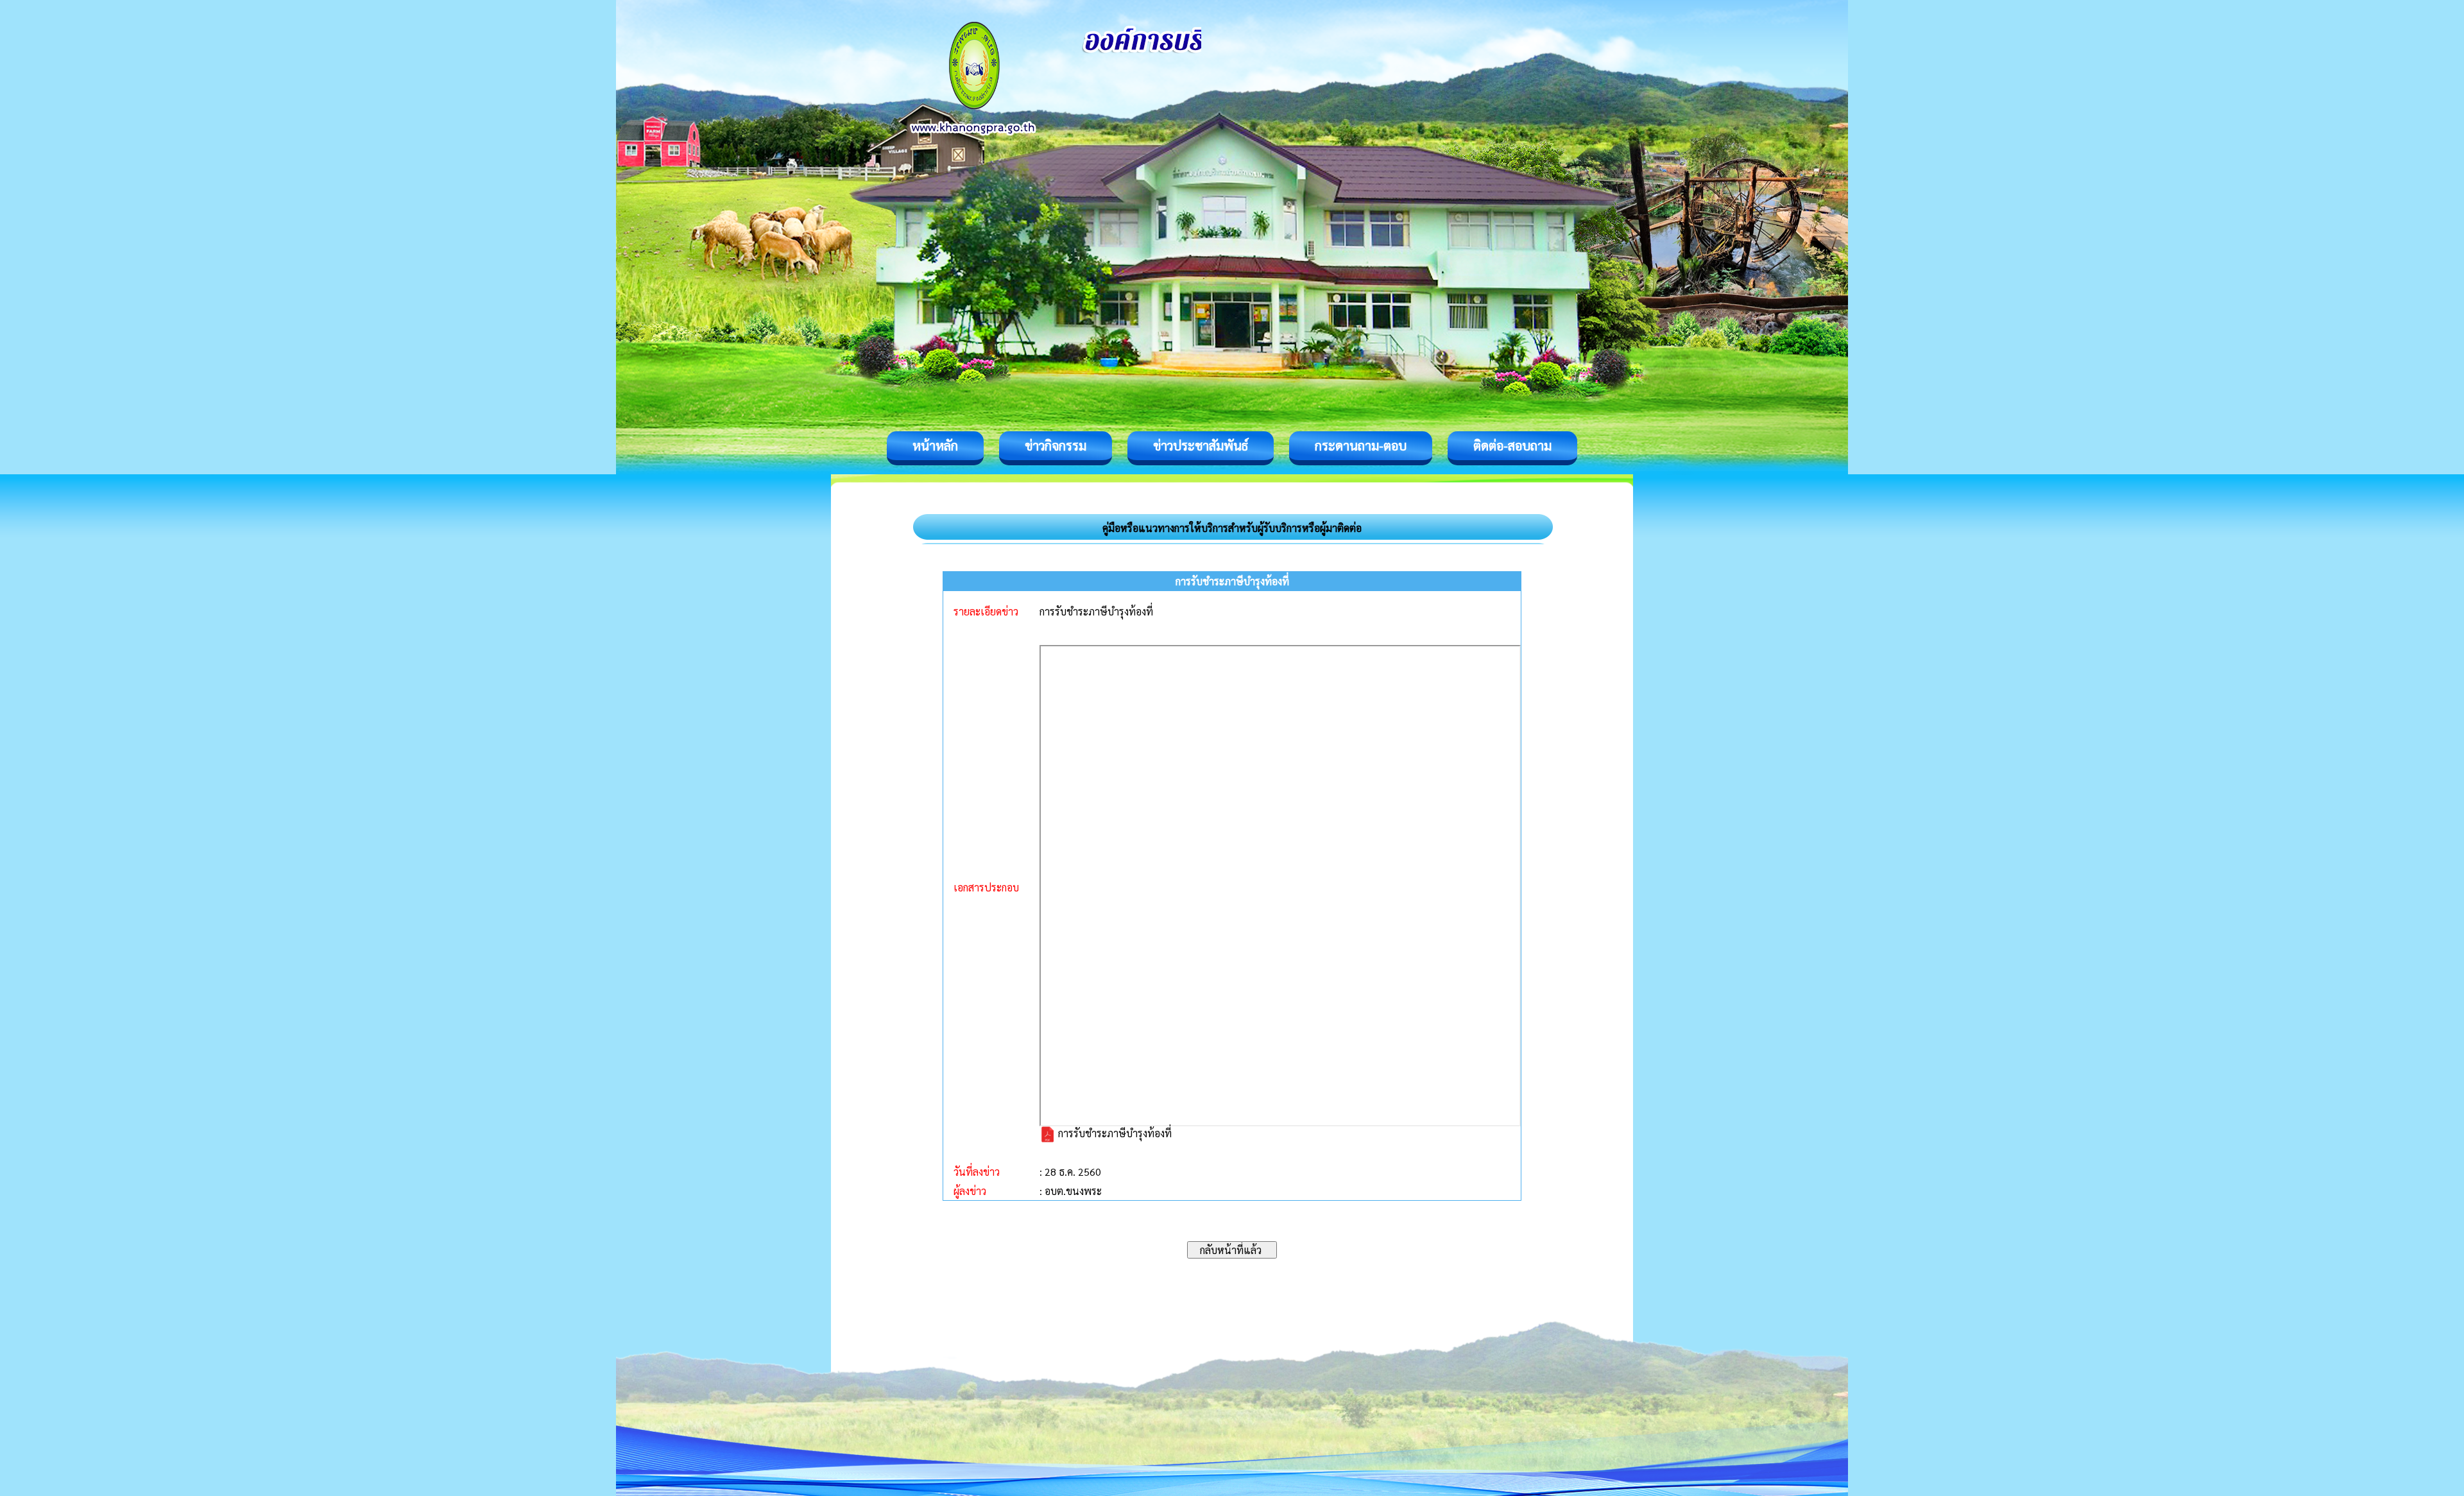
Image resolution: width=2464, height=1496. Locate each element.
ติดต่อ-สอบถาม (1512, 445)
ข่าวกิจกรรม (1056, 445)
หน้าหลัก (935, 445)
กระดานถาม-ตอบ (1361, 445)
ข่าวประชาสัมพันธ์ (1201, 445)
